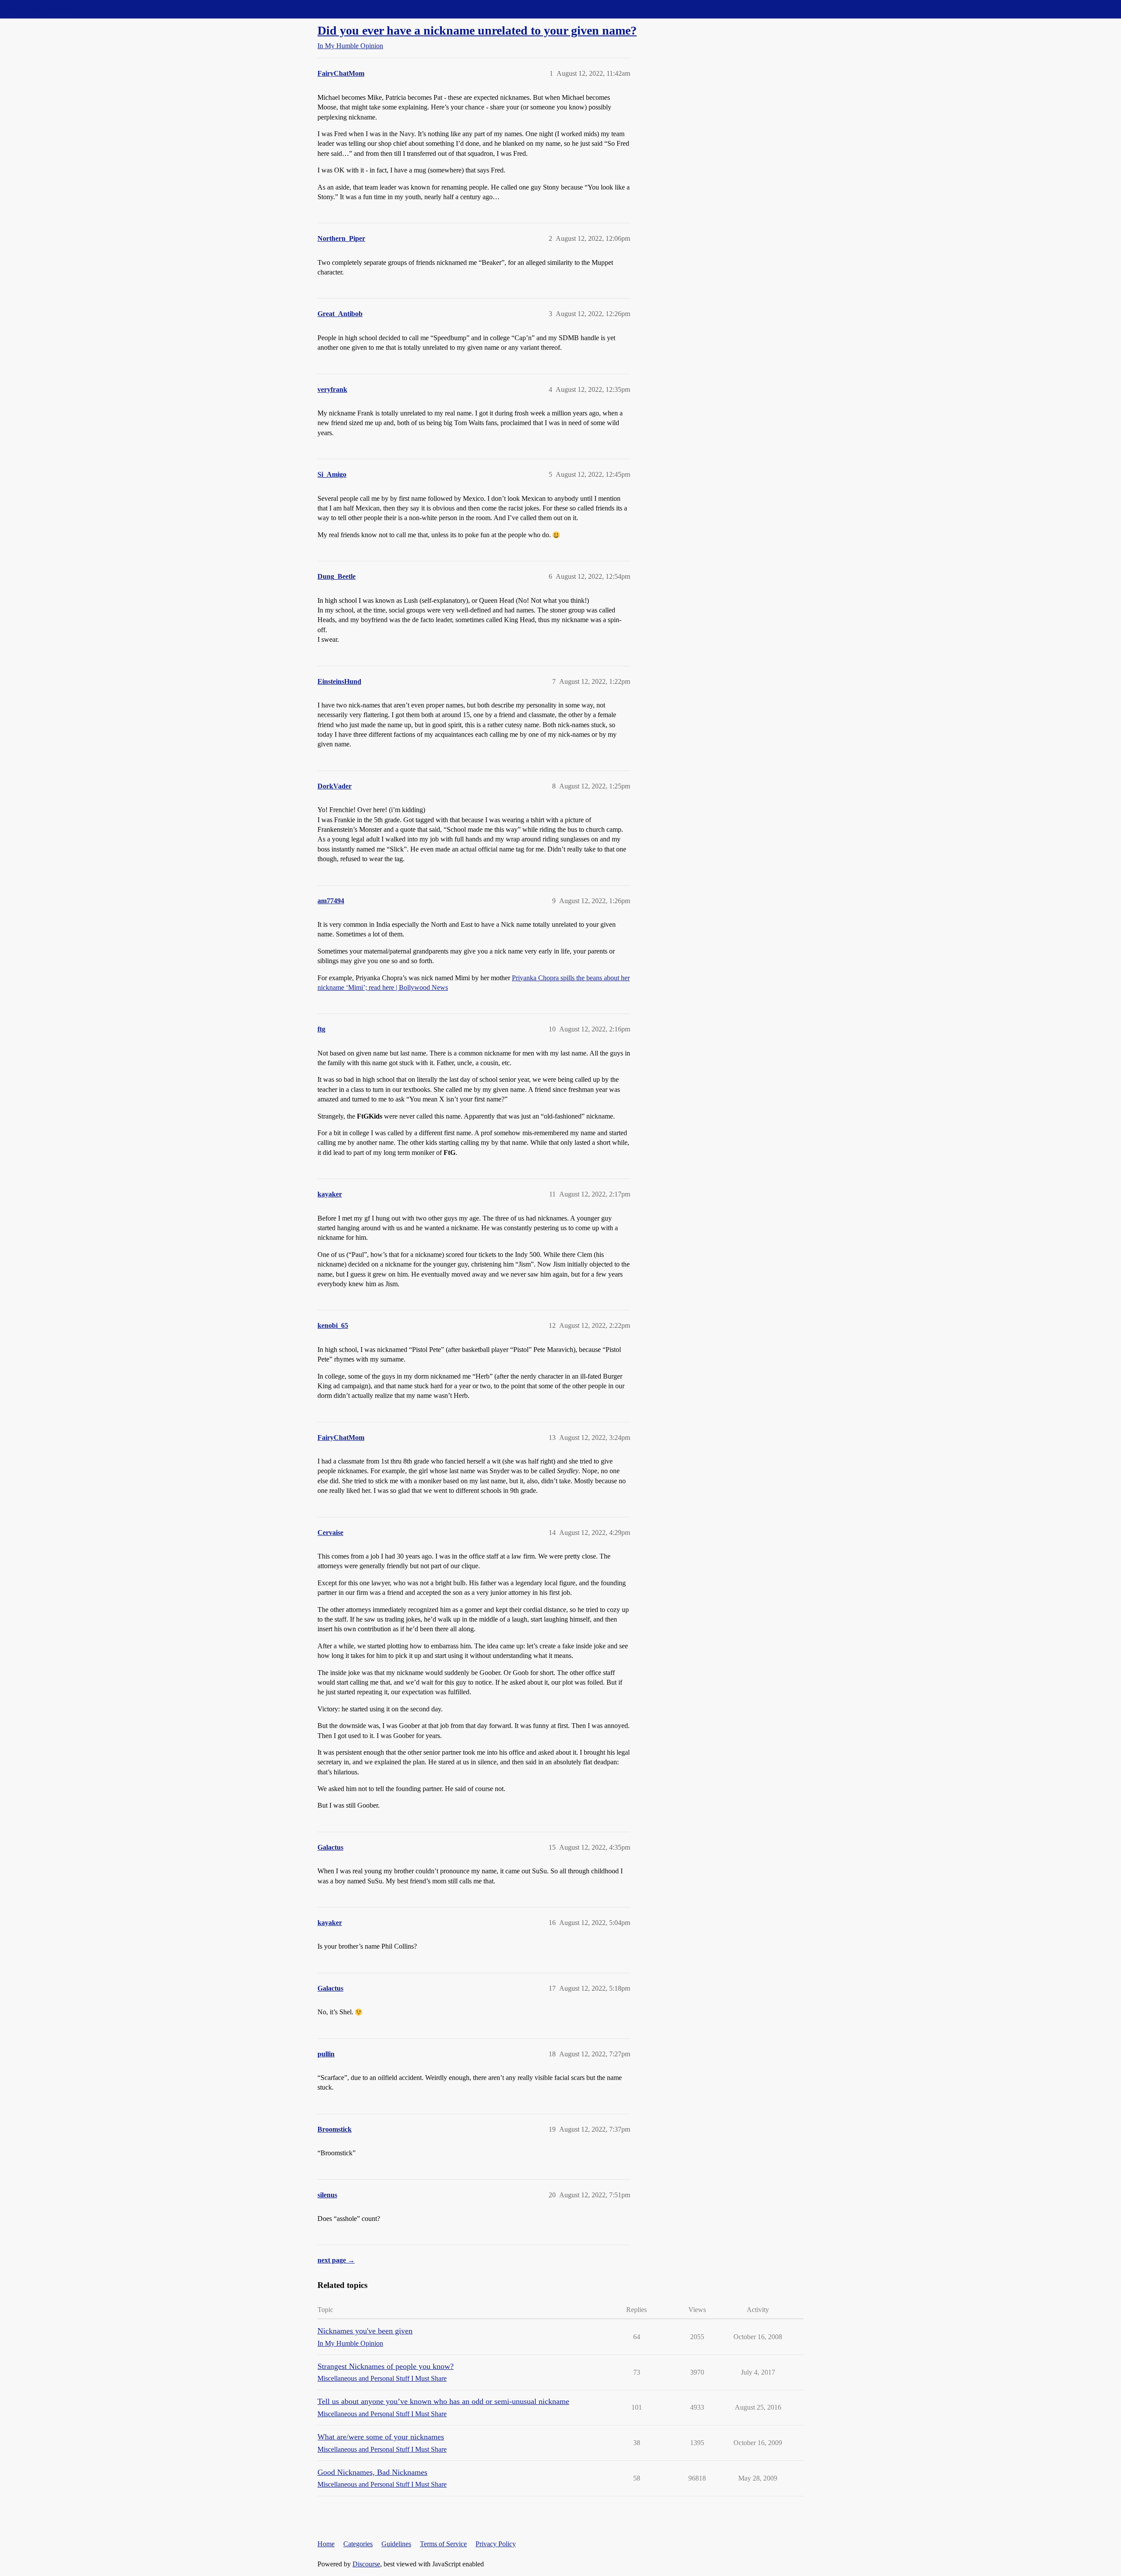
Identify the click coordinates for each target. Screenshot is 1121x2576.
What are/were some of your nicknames (381, 2437)
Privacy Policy (496, 2544)
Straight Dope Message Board (46, 9)
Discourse (366, 2564)
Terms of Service (443, 2544)
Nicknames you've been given (365, 2331)
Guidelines (396, 2544)
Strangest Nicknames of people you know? (386, 2366)
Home (326, 2544)
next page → (336, 2260)
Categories (358, 2544)
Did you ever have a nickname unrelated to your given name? (477, 30)
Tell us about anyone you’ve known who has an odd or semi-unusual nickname (443, 2401)
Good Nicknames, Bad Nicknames (372, 2472)
